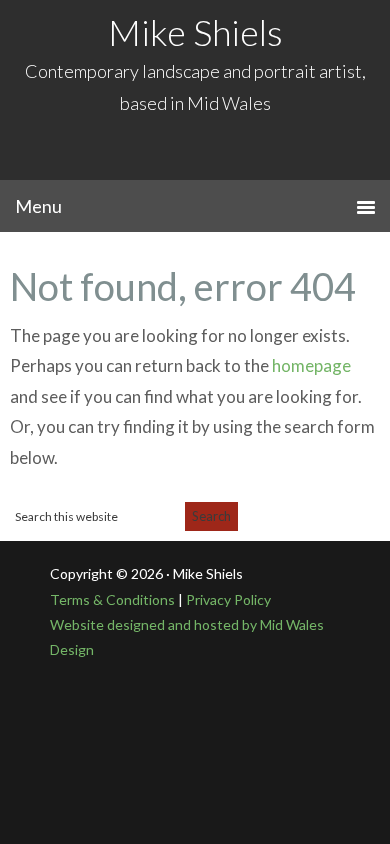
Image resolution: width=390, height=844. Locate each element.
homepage (311, 365)
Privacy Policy (227, 599)
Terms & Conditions (114, 599)
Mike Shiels (195, 32)
